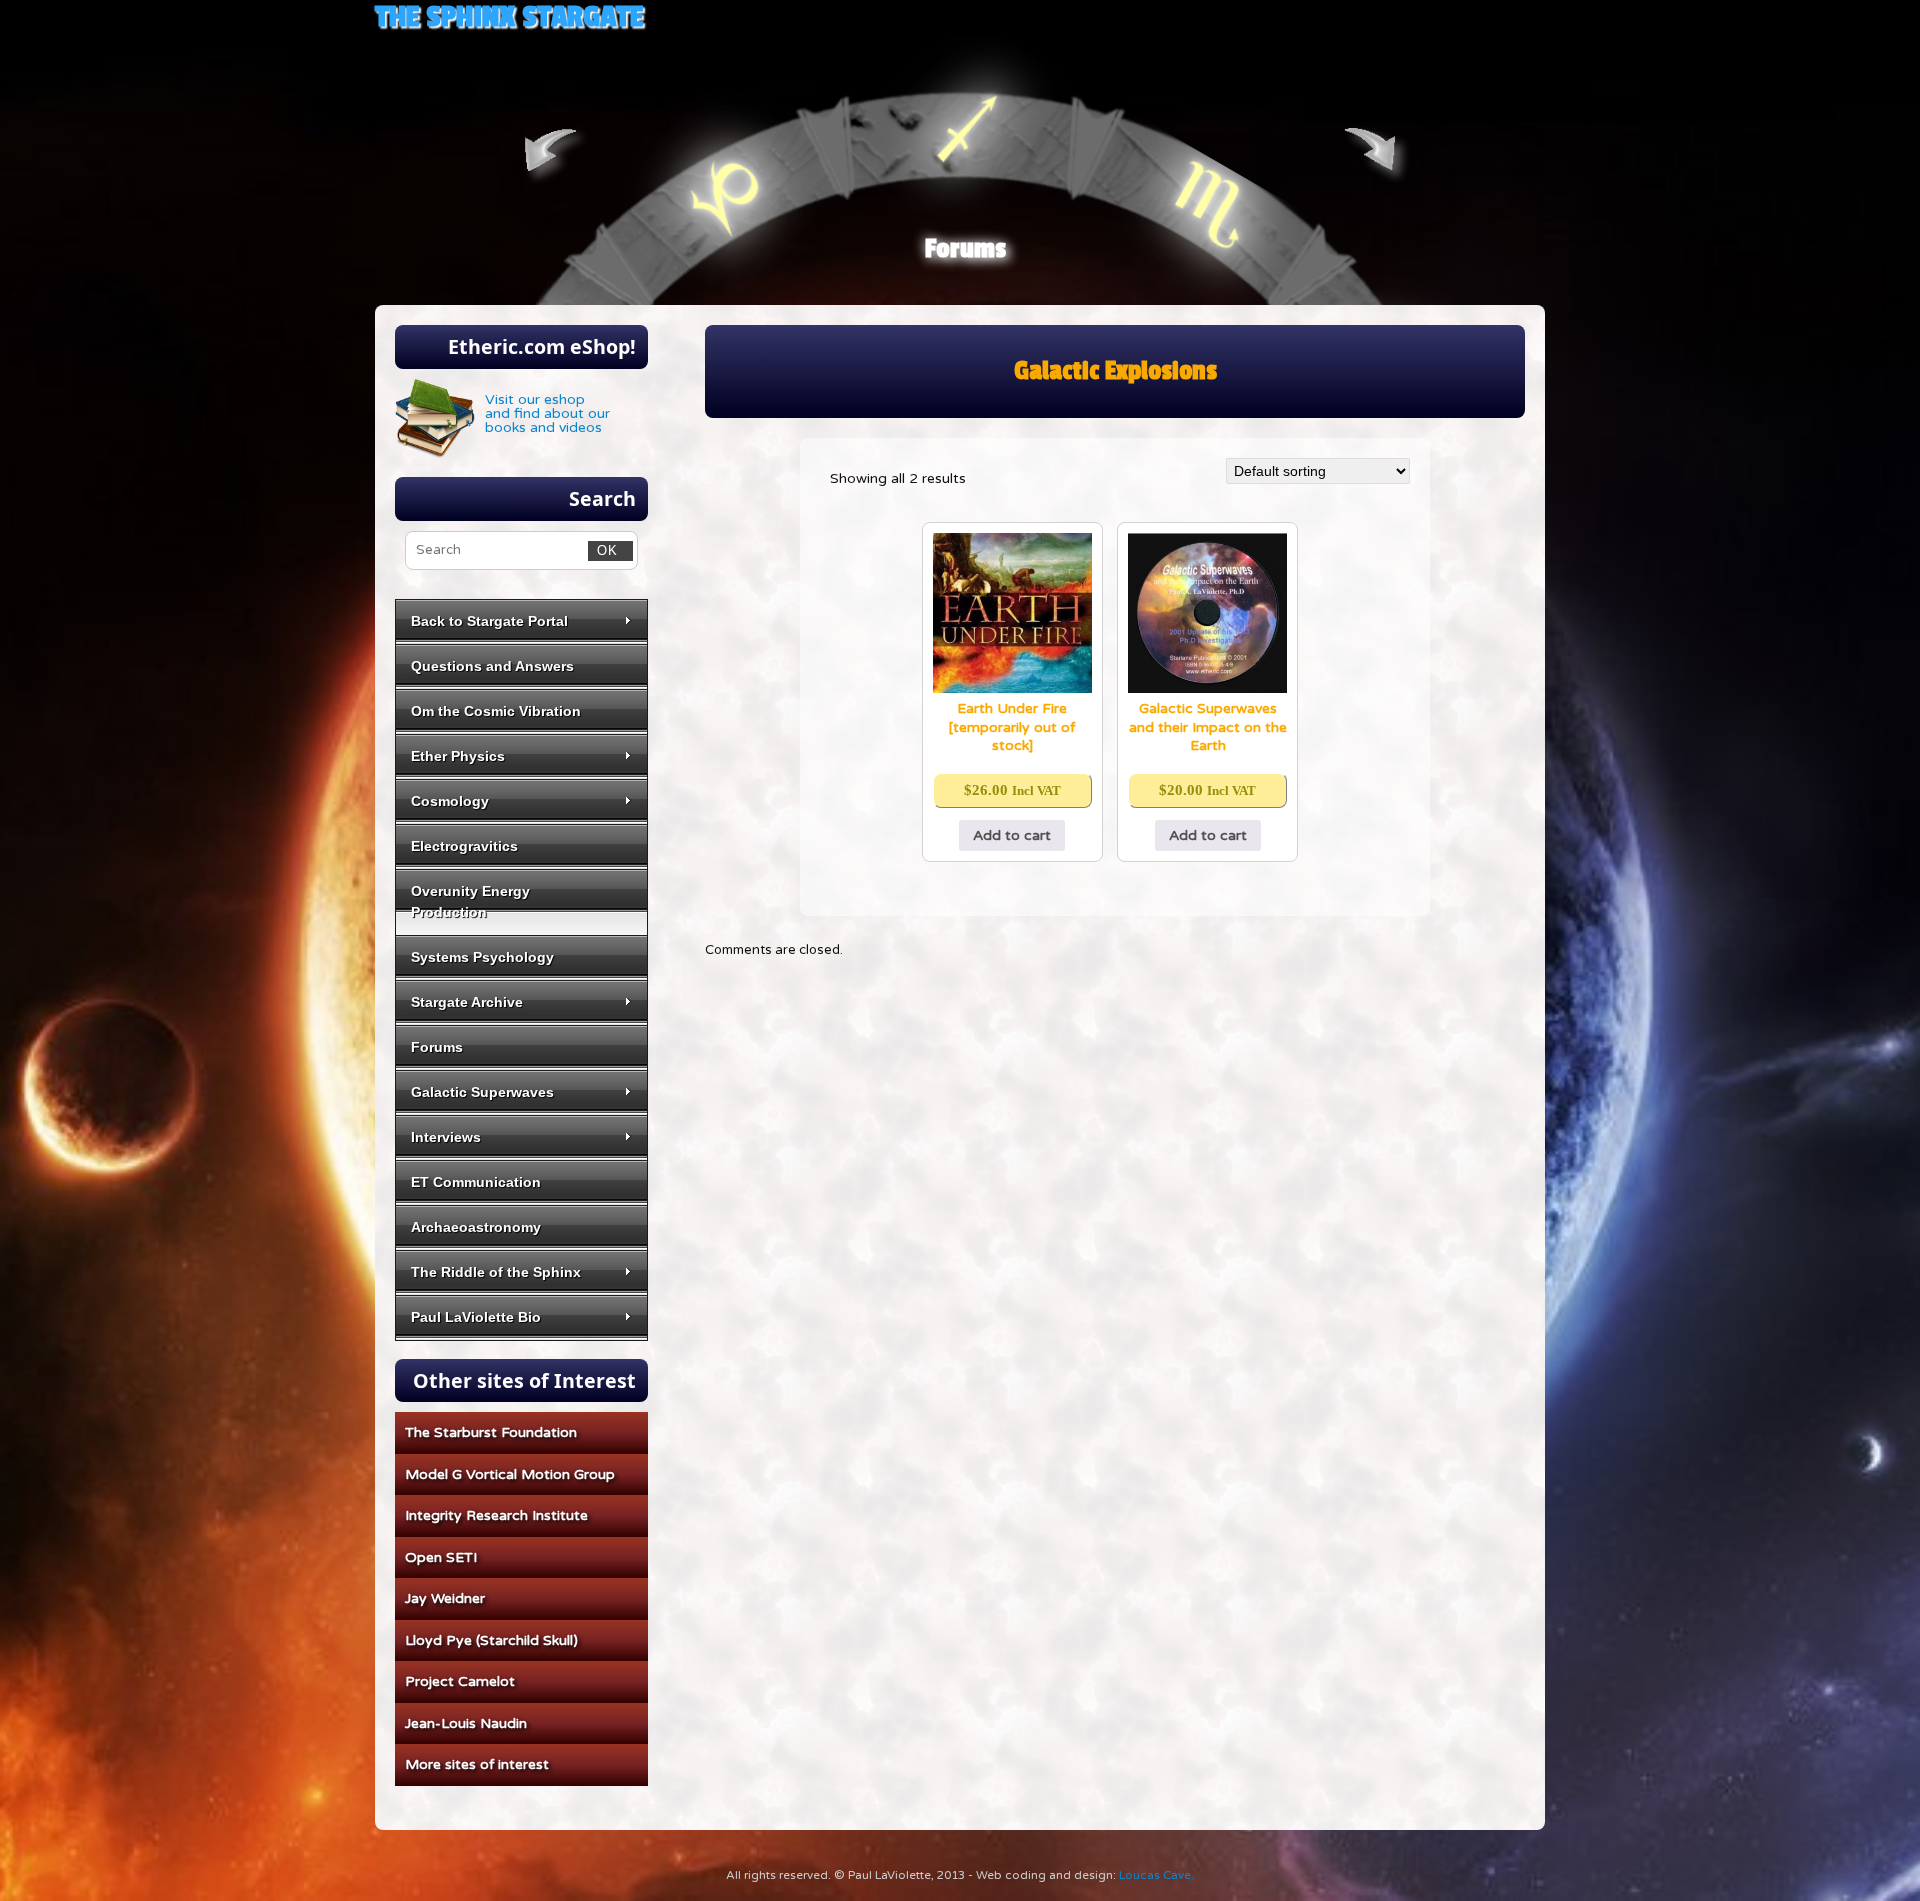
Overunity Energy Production (470, 901)
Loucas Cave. (1156, 1875)
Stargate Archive (467, 1002)
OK (603, 550)
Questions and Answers (492, 666)
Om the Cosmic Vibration (496, 711)
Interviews (446, 1137)
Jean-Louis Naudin (466, 1723)
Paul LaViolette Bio (476, 1317)
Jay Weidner (445, 1598)
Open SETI (441, 1557)
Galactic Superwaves (482, 1092)
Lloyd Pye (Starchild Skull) (491, 1640)
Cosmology (450, 801)
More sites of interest (477, 1764)
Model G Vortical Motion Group (510, 1474)
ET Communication (476, 1182)
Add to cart (1012, 835)
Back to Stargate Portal (489, 621)
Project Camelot (460, 1681)
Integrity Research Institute (496, 1515)
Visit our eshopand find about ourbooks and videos (547, 413)
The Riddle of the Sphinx (496, 1272)
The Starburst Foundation (491, 1432)
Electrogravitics (464, 846)
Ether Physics (458, 756)
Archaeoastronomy (476, 1227)
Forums (965, 249)
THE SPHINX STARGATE (509, 16)
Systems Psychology (482, 957)
